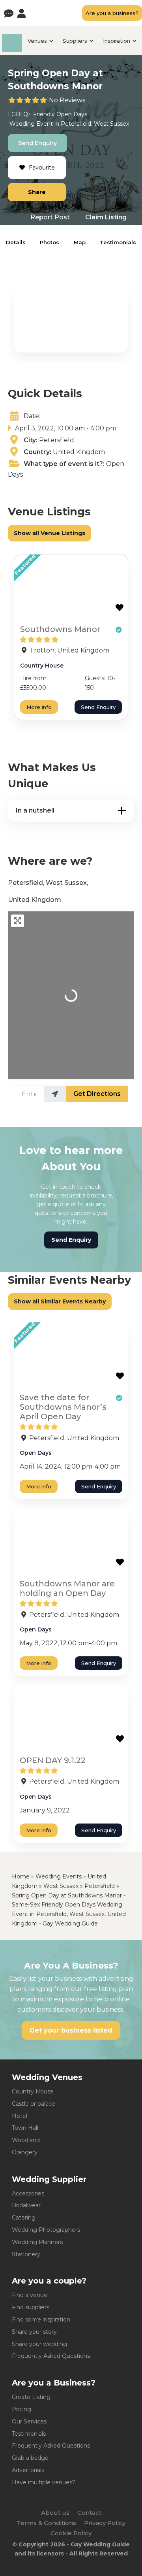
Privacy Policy (105, 2523)
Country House (42, 666)
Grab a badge (30, 2458)
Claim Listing (106, 217)
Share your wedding (39, 2344)
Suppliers (75, 41)
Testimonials (118, 242)
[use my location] (55, 1094)
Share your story (34, 2332)
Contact (89, 2513)
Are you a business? (112, 13)
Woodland (26, 2140)
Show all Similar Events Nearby (60, 1301)
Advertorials (28, 2470)
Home (21, 1876)
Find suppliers (31, 2307)
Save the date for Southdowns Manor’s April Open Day (63, 1407)
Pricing (21, 2409)
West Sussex (111, 124)
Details (16, 242)
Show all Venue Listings (50, 533)
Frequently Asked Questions (51, 2356)
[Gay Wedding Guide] (12, 50)
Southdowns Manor (60, 629)
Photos (50, 242)
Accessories (28, 2193)
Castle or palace (34, 2104)
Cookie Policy (71, 2533)
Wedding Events (59, 1876)
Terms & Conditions (46, 2523)
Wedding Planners (37, 2242)
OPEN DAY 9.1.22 (53, 1760)
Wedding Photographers (46, 2230)
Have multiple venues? (44, 2482)
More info (39, 707)
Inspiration (117, 41)
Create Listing (31, 2397)
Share (37, 192)
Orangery (25, 2152)
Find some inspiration (41, 2320)
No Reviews (67, 100)
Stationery (26, 2254)
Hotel (20, 2116)
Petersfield (76, 124)
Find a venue (30, 2295)
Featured (25, 565)
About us (55, 2513)
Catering (24, 2218)
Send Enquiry (37, 143)
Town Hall (25, 2128)
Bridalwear (26, 2205)
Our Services (29, 2421)
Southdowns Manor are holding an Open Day (67, 1588)
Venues (37, 41)
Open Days (72, 114)
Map (80, 242)
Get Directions (97, 1094)
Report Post (50, 217)
